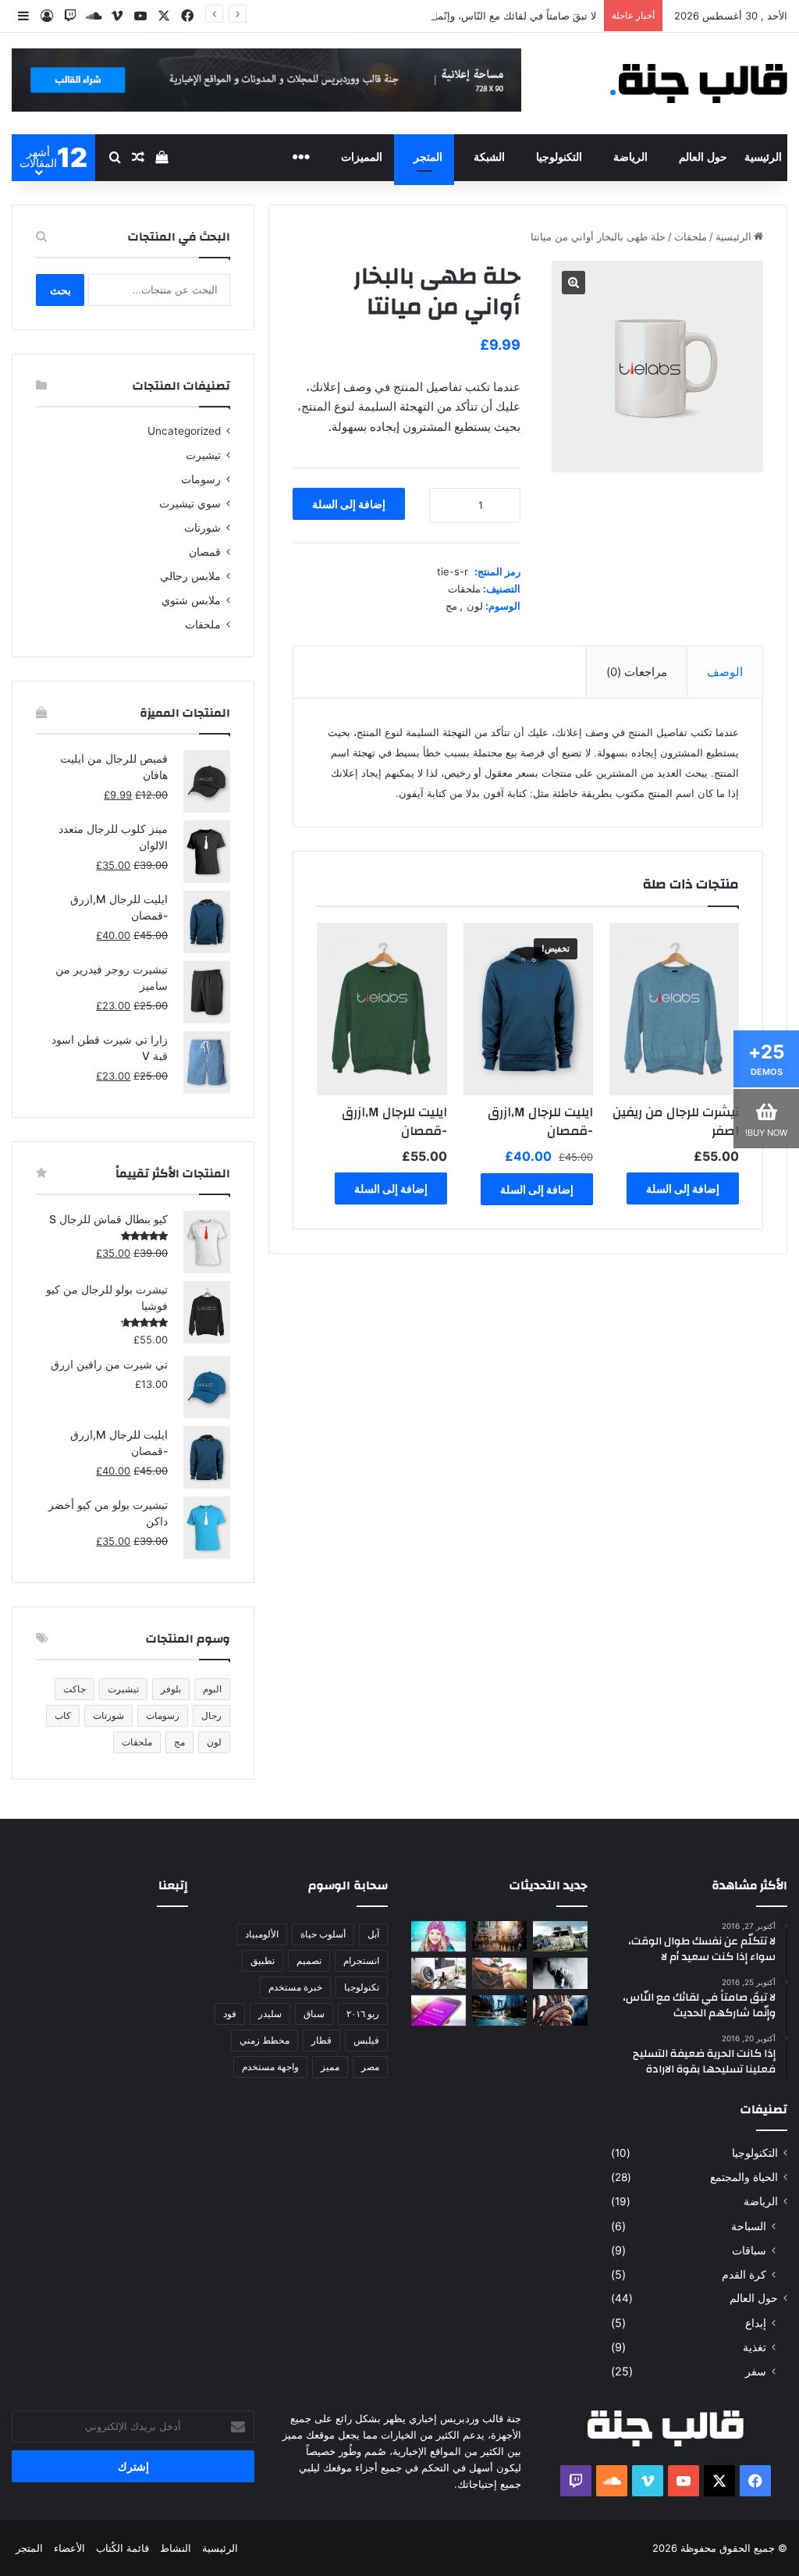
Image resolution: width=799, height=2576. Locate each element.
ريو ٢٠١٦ (363, 2014)
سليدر (270, 2014)
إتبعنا (173, 1886)
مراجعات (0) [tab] (637, 672)
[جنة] (703, 84)
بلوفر (171, 1689)
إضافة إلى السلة (349, 504)
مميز (330, 2067)
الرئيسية (763, 157)
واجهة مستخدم (270, 2067)
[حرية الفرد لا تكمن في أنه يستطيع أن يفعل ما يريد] (560, 2010)
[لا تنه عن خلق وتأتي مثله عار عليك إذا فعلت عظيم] (560, 1936)
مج (451, 606)
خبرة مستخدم (295, 1987)
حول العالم (703, 157)
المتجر (428, 157)
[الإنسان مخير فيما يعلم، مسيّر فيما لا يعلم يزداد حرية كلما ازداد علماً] (439, 1973)
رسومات (201, 479)
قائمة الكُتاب (123, 2548)
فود (230, 2014)
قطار (321, 2040)
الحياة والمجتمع (744, 2177)
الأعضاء (69, 2548)
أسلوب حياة (323, 1934)
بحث (60, 290)
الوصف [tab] (725, 672)
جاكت (75, 1689)
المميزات (362, 157)
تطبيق (263, 1960)
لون (475, 606)
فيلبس (366, 2040)
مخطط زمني (265, 2040)
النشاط (176, 2548)
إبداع (756, 2323)
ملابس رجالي (190, 576)
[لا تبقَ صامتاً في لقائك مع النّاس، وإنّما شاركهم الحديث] (439, 1936)
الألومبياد (262, 1934)
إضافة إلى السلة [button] (683, 1188)
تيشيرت (203, 455)
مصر (370, 2067)
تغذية (755, 2347)
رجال (211, 1715)
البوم (212, 1689)
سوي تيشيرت (190, 503)
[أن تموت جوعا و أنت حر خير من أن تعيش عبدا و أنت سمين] (499, 2010)
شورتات (202, 528)
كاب (63, 1715)
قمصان (205, 552)
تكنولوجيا (362, 1987)
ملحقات (691, 237)
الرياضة (630, 157)
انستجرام (361, 1960)
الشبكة (489, 157)
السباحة (749, 2226)
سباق (314, 2014)
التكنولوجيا (559, 157)
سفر (756, 2371)
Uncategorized (184, 431)
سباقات (749, 2250)
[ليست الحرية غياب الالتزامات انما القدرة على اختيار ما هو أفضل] (499, 1973)
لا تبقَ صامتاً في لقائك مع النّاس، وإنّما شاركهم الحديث (480, 16)
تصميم (309, 1960)
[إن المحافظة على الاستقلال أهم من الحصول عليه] (439, 2010)
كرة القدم (744, 2274)
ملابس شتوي (191, 600)
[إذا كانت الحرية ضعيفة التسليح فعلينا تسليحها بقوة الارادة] (560, 1973)
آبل (373, 1934)
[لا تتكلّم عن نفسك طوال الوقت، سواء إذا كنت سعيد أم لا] (499, 1936)
